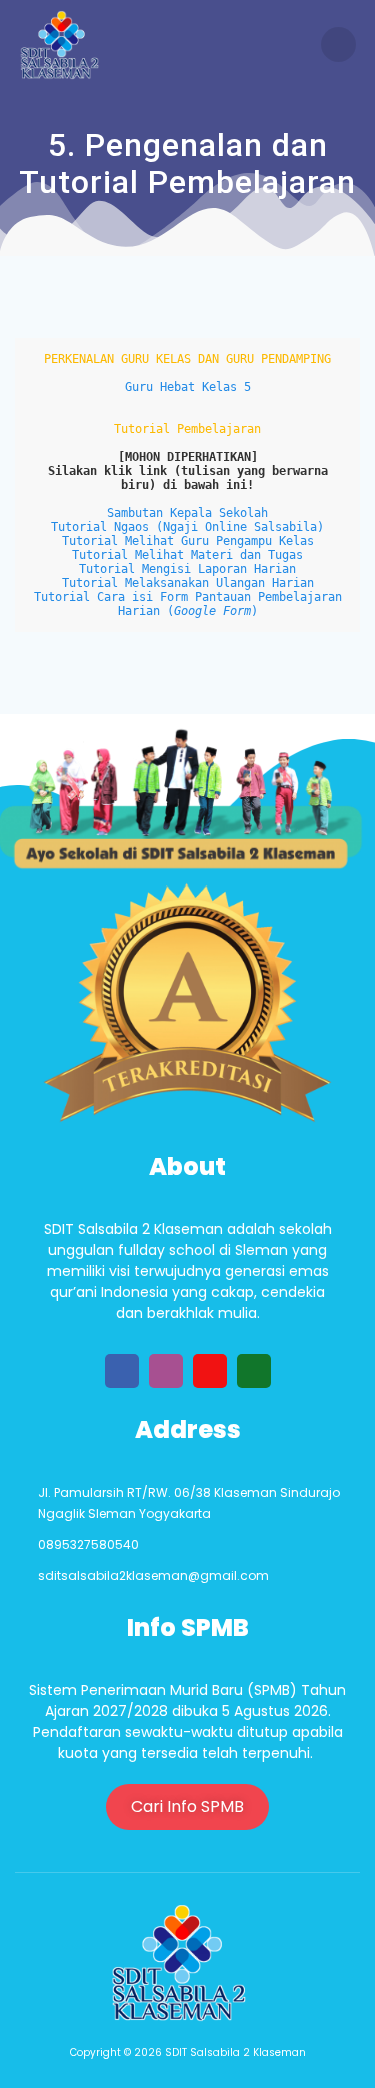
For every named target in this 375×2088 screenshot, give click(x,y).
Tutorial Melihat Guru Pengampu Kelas (188, 541)
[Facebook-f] (122, 1371)
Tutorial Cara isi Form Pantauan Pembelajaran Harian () (191, 604)
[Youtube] (210, 1371)
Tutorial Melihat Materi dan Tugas (187, 555)
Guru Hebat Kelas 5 (188, 387)
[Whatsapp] (254, 1371)
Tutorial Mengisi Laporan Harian (187, 569)
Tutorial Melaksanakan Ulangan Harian (188, 583)
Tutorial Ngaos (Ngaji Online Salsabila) (187, 527)
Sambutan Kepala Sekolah (187, 513)
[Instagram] (166, 1371)
